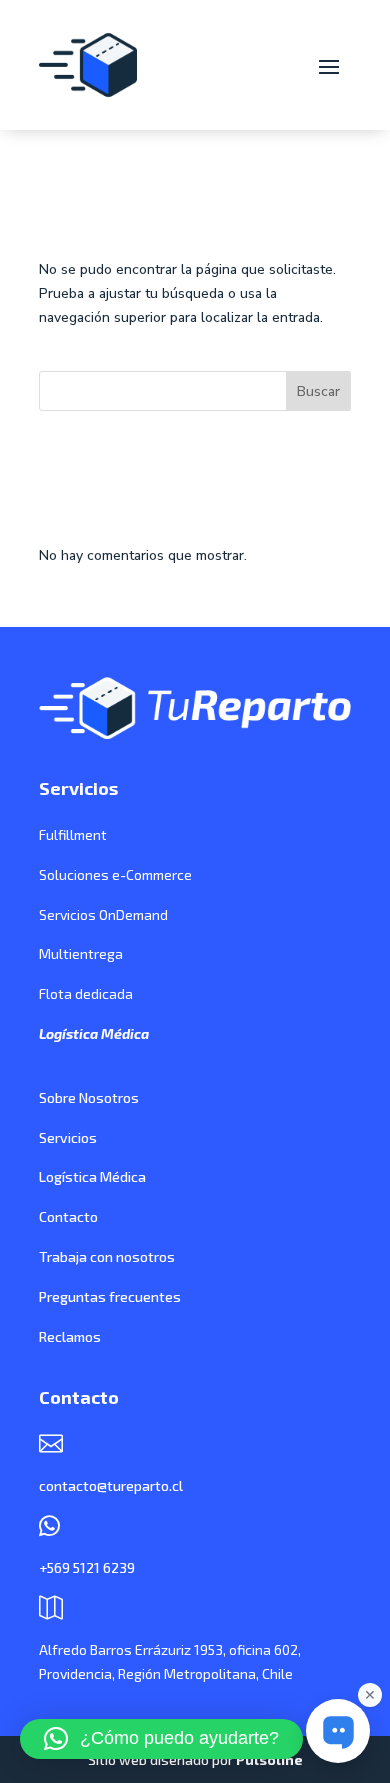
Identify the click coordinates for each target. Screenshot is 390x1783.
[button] (161, 1739)
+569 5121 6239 (87, 1567)
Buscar (318, 391)
